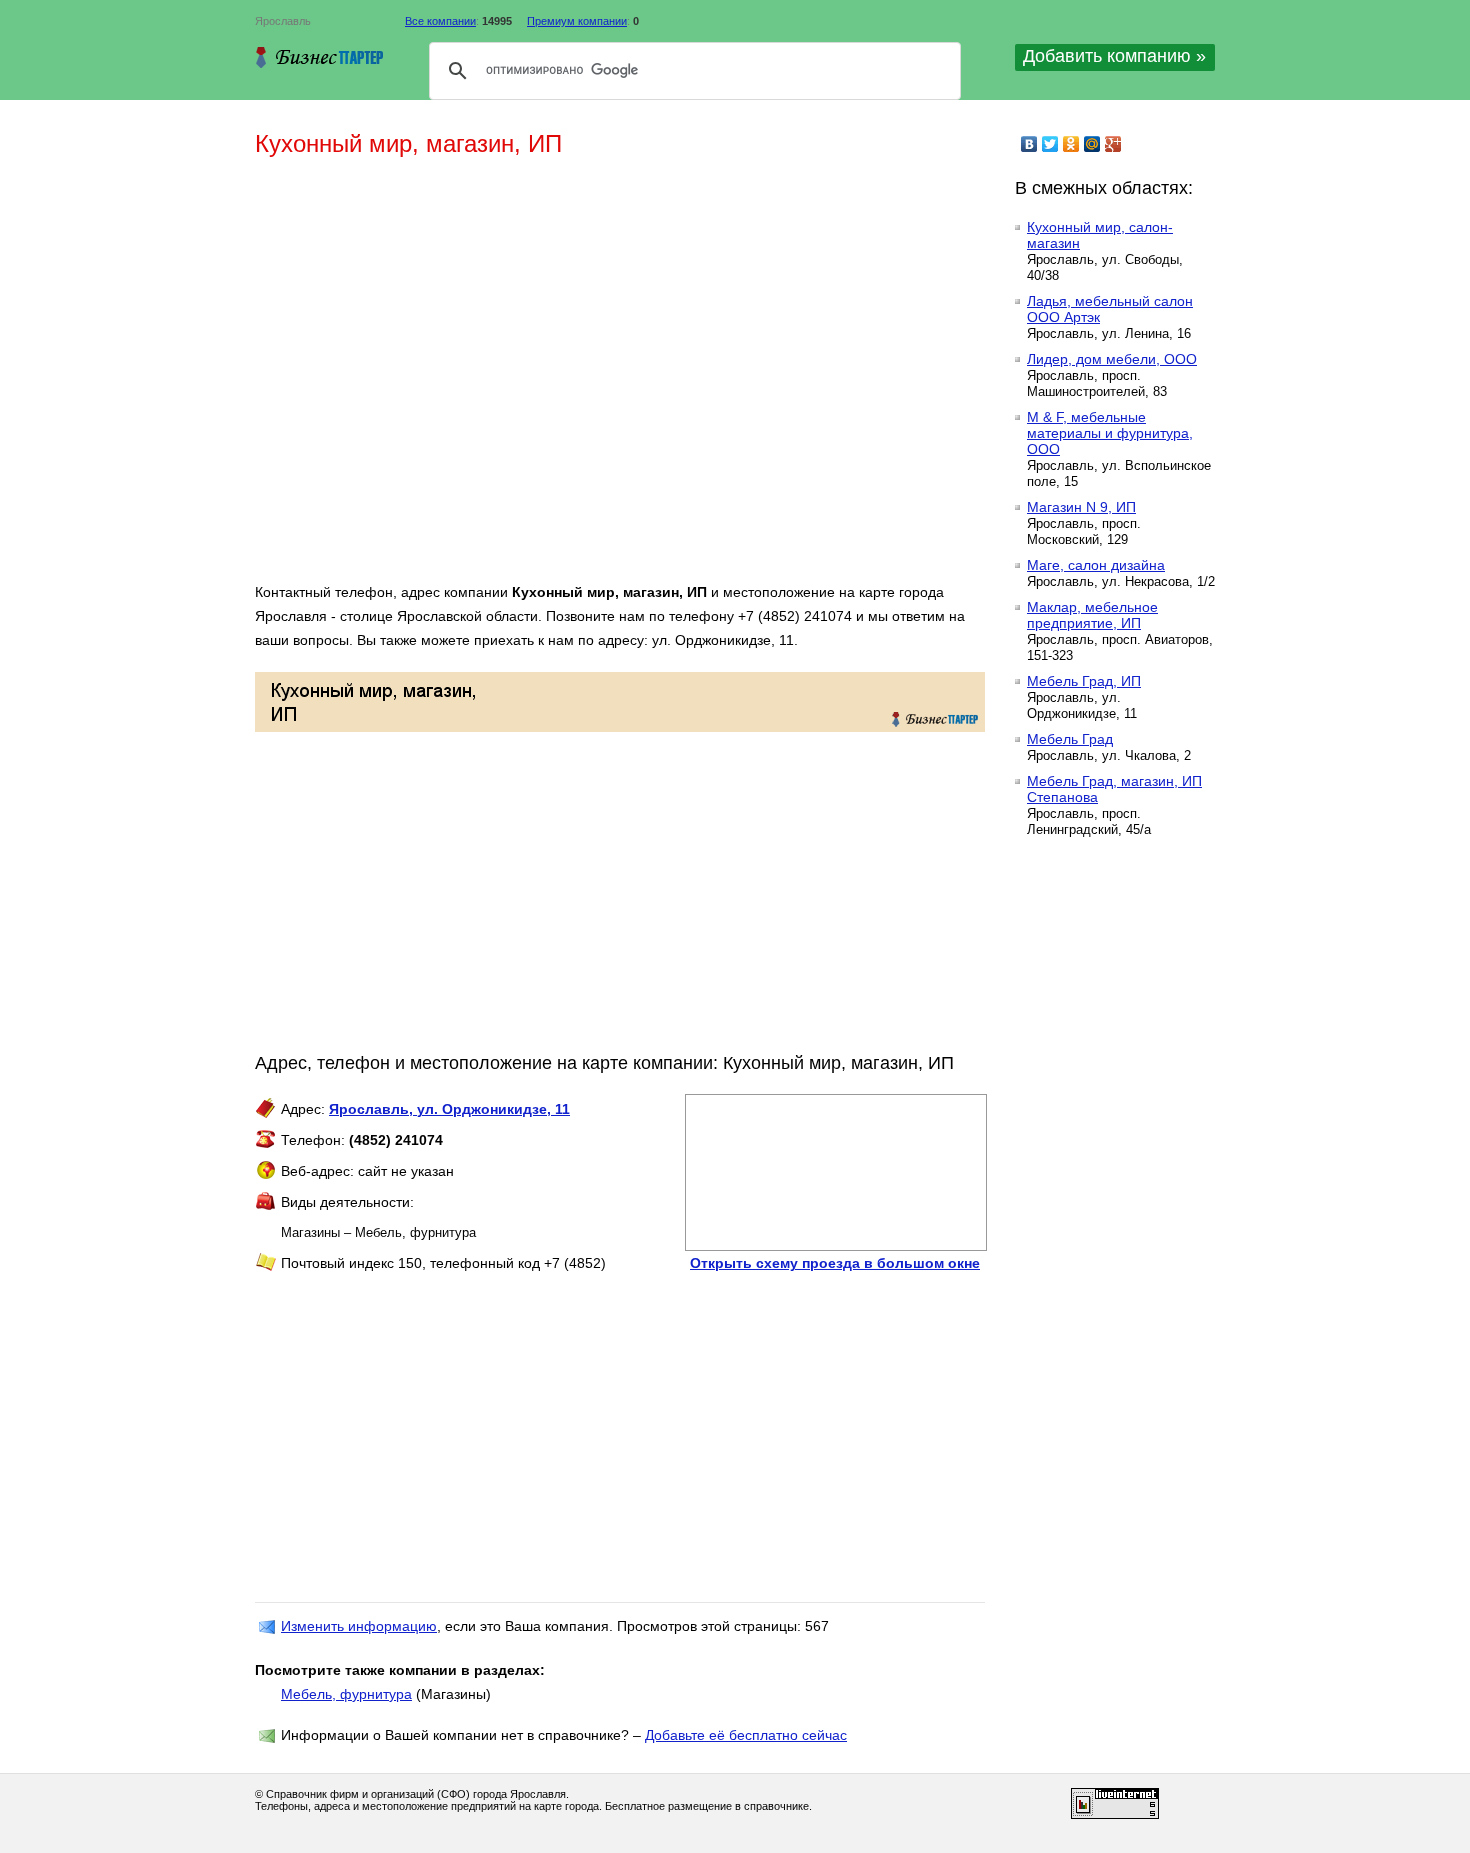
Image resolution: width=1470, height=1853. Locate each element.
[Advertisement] (545, 378)
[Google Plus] (1113, 144)
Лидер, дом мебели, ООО (1112, 359)
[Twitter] (1050, 144)
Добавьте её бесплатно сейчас (746, 1735)
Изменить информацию (359, 1626)
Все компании (440, 21)
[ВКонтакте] (1029, 144)
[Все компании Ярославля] (320, 57)
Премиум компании (577, 21)
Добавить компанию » (1114, 56)
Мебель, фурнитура (346, 1694)
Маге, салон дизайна (1096, 565)
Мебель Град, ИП (1084, 681)
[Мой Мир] (1092, 144)
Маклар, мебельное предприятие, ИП (1092, 615)
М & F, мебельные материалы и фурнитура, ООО (1110, 433)
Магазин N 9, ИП (1081, 507)
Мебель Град (1070, 739)
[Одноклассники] (1071, 144)
